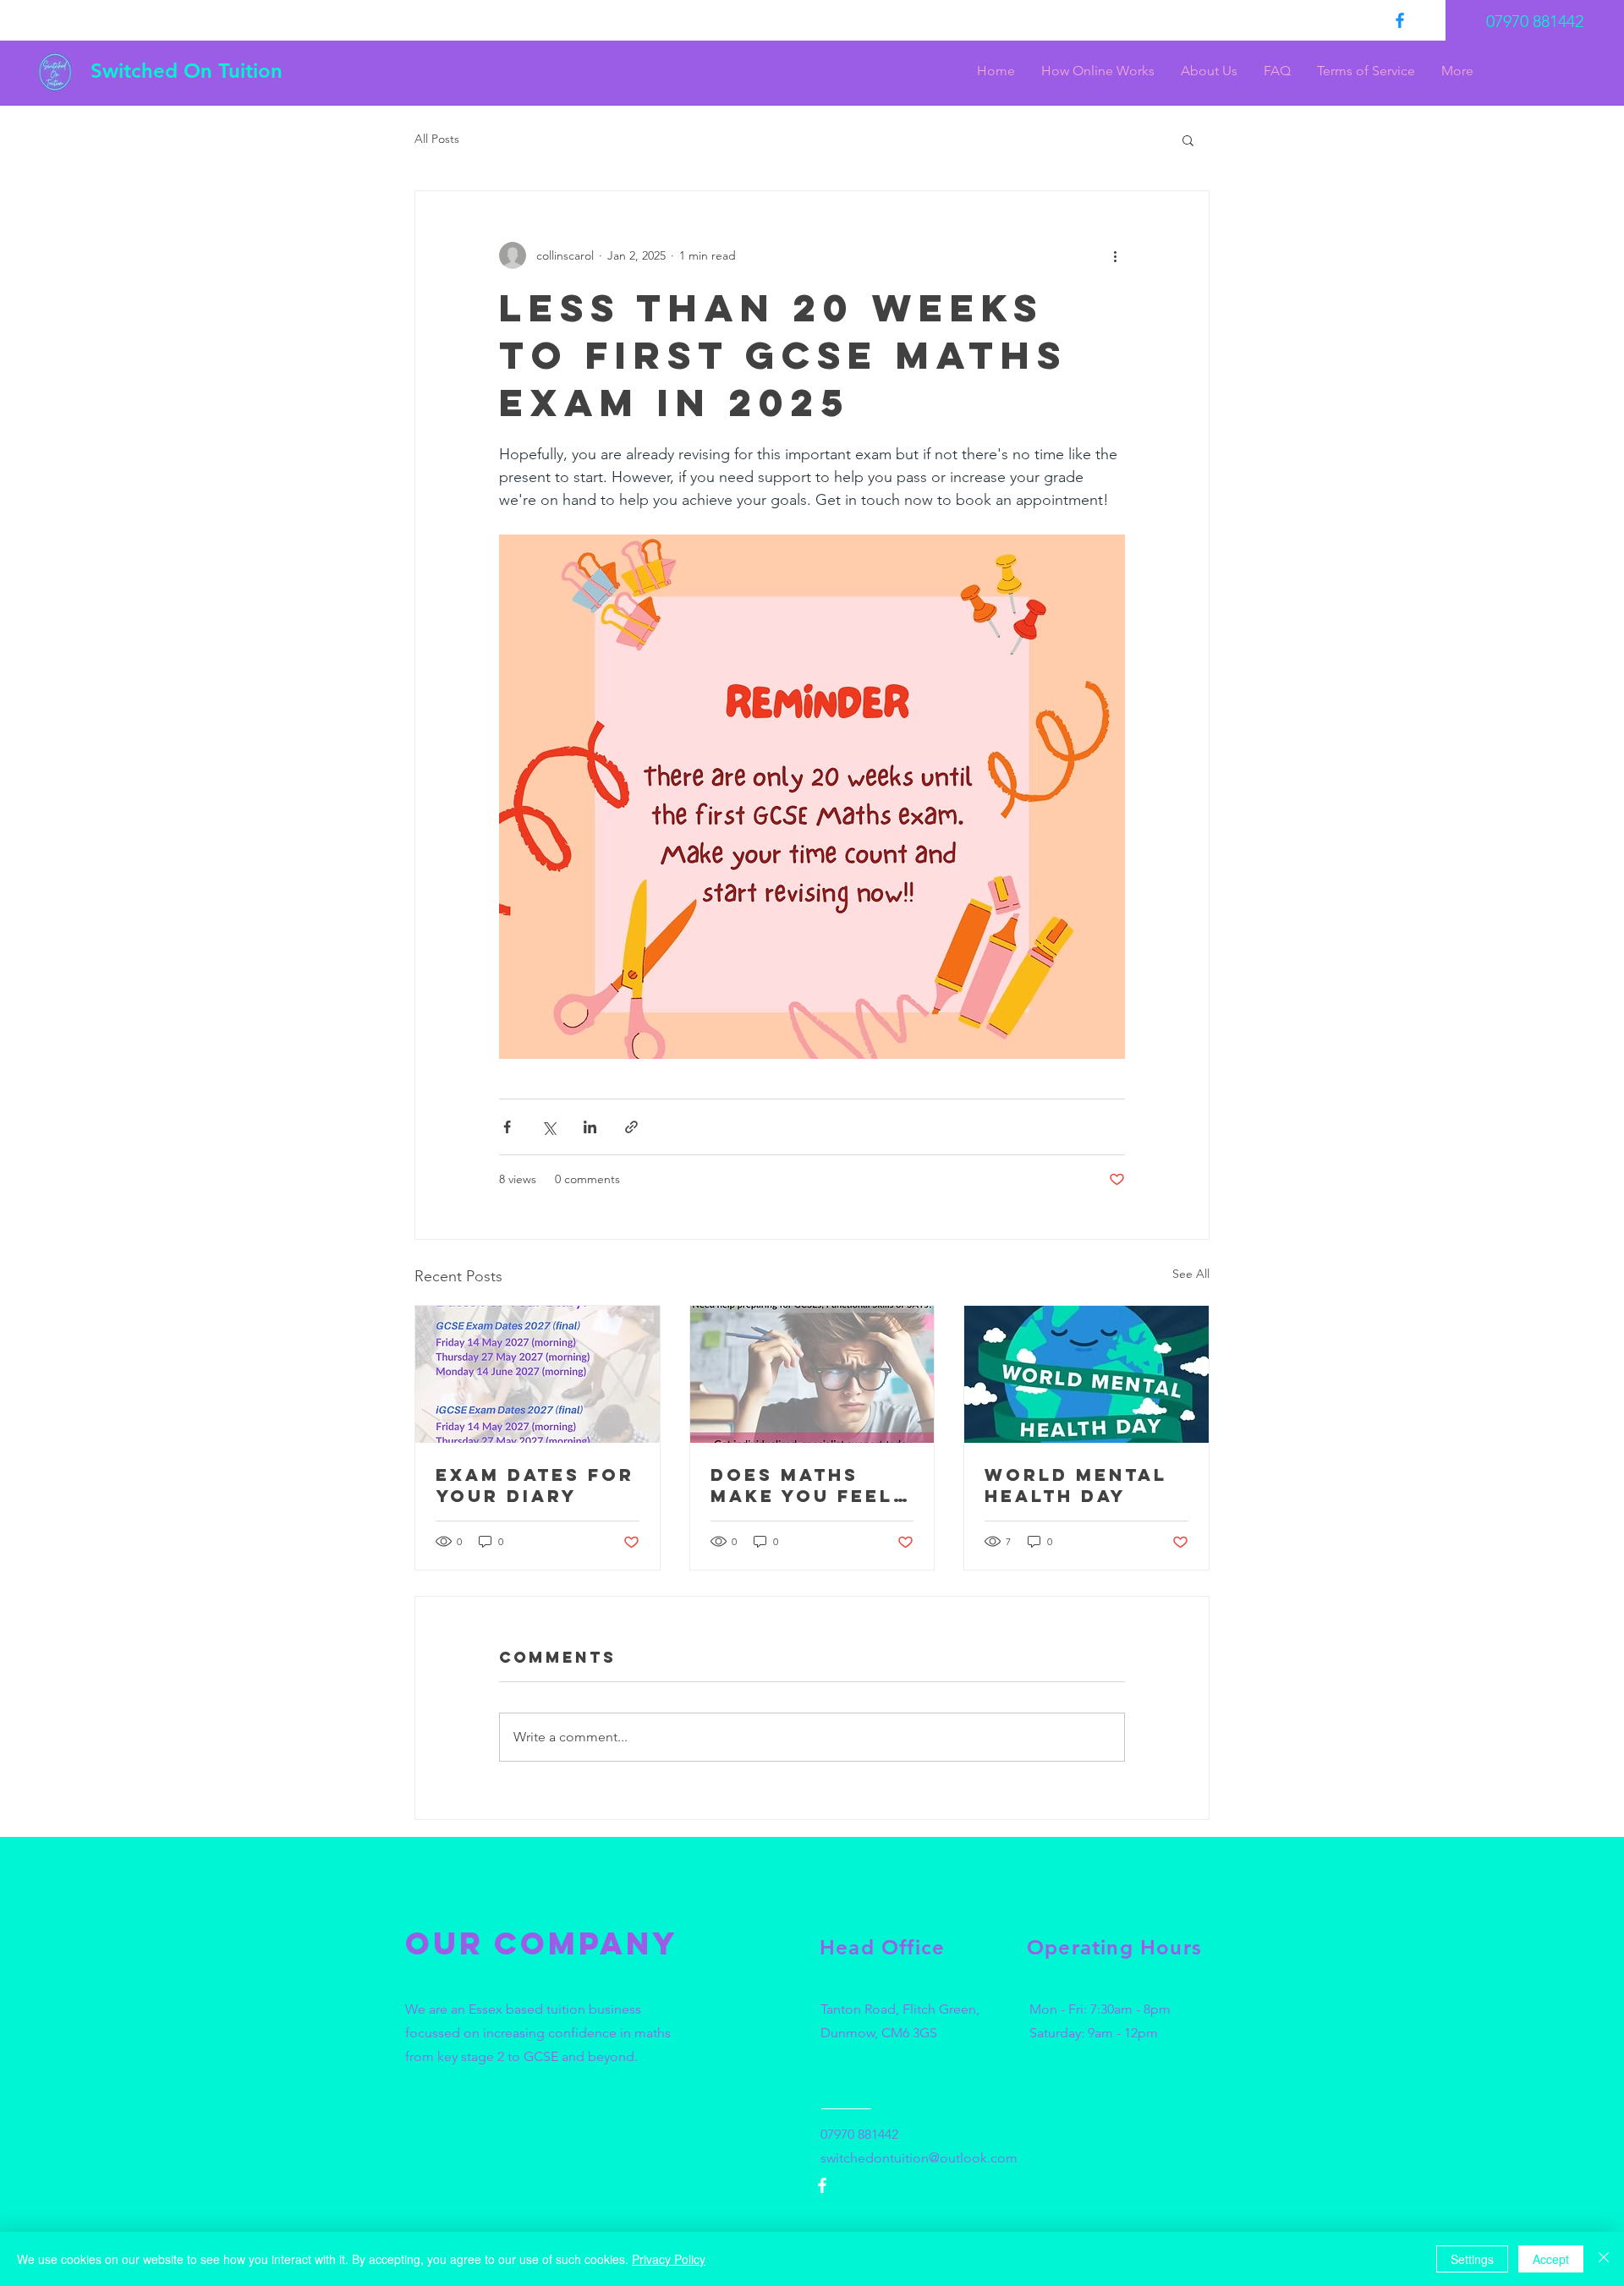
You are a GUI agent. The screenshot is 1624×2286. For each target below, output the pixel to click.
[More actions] (1115, 255)
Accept (1551, 2259)
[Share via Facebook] (507, 1127)
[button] (1188, 140)
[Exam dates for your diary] (538, 1374)
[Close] (1604, 2259)
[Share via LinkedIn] (590, 1127)
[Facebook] (1400, 20)
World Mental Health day (1076, 1485)
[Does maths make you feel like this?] (812, 1374)
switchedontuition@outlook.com (919, 2158)
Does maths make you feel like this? (802, 1485)
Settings (1472, 2259)
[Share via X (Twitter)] (549, 1127)
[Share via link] (631, 1127)
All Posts (437, 139)
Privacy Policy (669, 2259)
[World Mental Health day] (1086, 1374)
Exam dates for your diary (535, 1485)
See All (1191, 1274)
